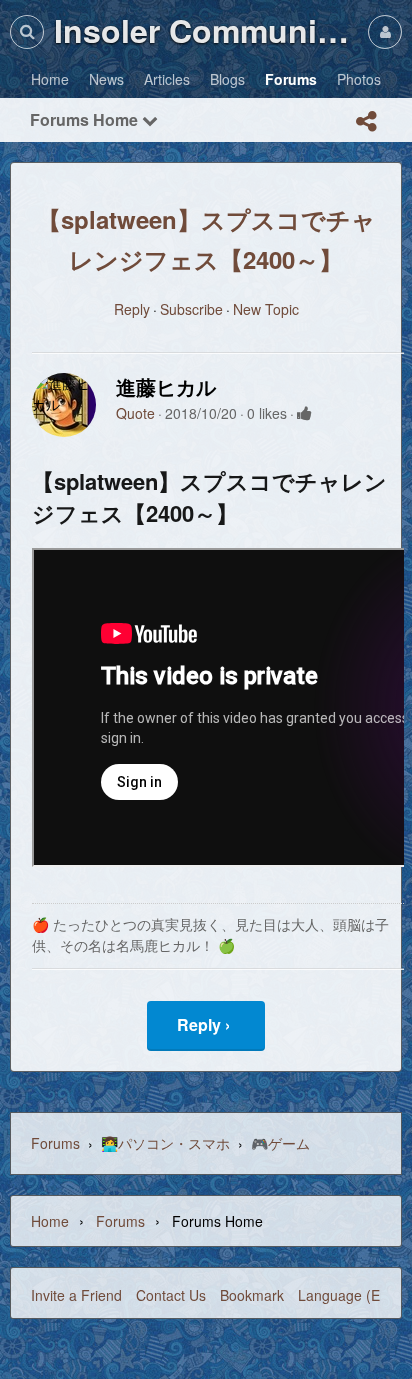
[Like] (304, 413)
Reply (132, 309)
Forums (55, 1143)
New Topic (266, 309)
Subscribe (191, 309)
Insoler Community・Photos (206, 30)
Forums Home (86, 119)
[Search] (27, 31)
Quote (135, 413)
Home (50, 1221)
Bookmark (252, 1295)
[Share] (366, 121)
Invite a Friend (76, 1295)
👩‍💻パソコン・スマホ (165, 1143)
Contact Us (171, 1295)
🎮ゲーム (280, 1143)
